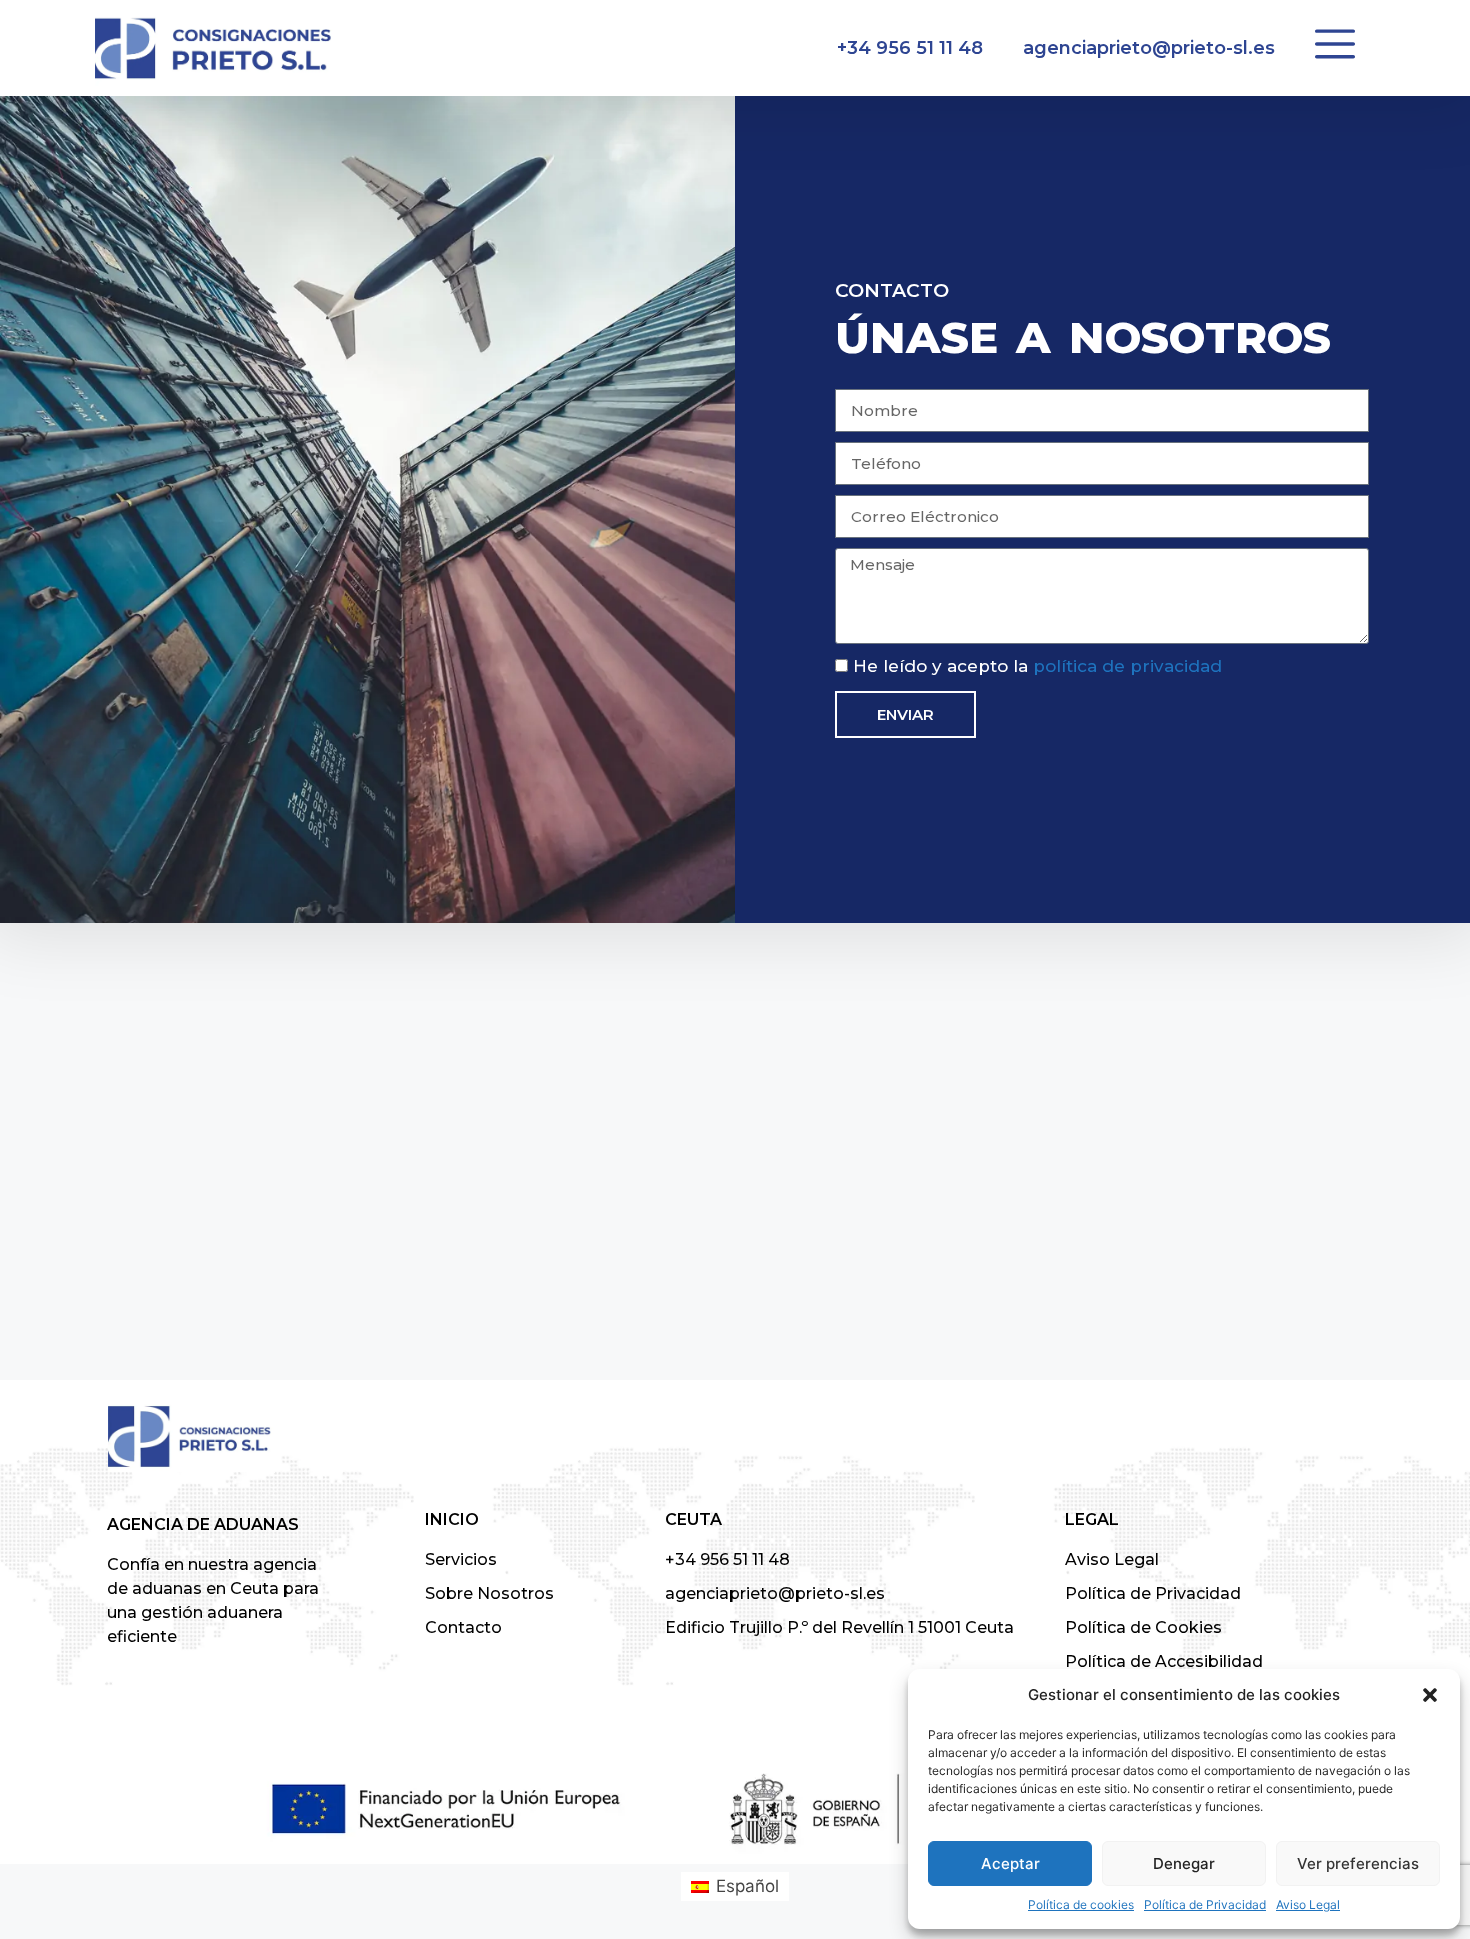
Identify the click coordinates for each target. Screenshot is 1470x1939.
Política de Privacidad (1205, 1904)
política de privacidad (1127, 666)
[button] (1430, 1695)
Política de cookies (1081, 1904)
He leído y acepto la (1037, 666)
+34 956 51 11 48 (910, 48)
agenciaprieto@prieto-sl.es (1149, 48)
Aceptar (1010, 1863)
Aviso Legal (1308, 1904)
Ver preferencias (1358, 1863)
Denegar (1184, 1863)
